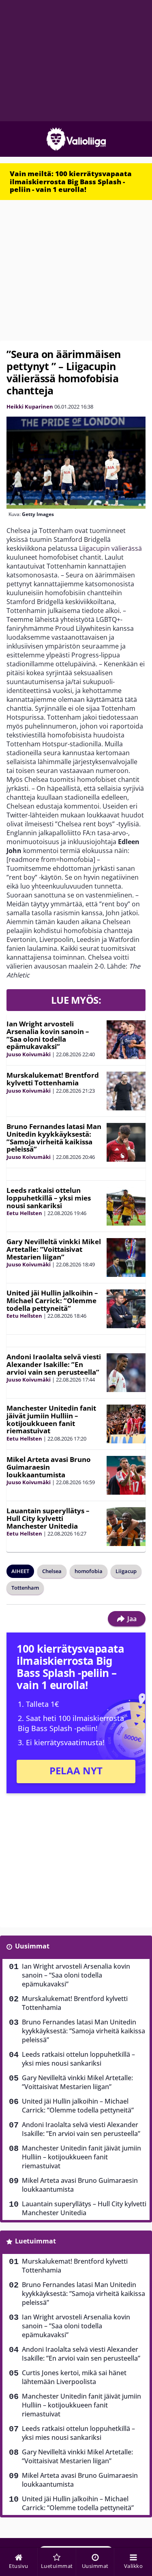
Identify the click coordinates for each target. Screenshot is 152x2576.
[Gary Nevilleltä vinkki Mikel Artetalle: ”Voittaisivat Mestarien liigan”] (126, 1257)
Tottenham (25, 1588)
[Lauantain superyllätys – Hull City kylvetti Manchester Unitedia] (126, 1527)
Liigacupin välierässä (110, 548)
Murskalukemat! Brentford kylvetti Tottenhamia (53, 1079)
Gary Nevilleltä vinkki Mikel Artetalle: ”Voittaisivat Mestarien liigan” (54, 1249)
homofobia (89, 1571)
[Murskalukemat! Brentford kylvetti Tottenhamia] (126, 1091)
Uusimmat (32, 1946)
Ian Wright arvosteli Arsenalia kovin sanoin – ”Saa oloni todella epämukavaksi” (48, 1035)
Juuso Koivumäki (29, 1054)
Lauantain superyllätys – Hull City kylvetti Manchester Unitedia (48, 1518)
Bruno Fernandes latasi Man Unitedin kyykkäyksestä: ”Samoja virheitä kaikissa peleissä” (54, 1138)
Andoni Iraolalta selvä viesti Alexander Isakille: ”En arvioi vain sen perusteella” (54, 1364)
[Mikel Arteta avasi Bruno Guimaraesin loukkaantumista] (126, 1475)
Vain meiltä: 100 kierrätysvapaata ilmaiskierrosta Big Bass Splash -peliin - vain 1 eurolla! (71, 181)
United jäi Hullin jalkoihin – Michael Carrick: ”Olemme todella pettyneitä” (52, 1300)
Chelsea (52, 1571)
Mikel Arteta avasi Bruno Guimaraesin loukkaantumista (49, 1467)
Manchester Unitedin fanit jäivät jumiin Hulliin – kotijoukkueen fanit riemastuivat (51, 1419)
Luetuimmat (35, 2241)
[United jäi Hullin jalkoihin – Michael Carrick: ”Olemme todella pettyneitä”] (126, 1309)
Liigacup (126, 1571)
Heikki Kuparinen (30, 407)
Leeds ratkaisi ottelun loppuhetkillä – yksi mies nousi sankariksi (49, 1198)
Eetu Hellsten (24, 1213)
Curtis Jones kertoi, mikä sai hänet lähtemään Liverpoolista (74, 2377)
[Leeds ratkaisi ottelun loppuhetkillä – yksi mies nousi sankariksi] (126, 1206)
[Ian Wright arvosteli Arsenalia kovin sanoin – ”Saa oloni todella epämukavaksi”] (126, 1040)
